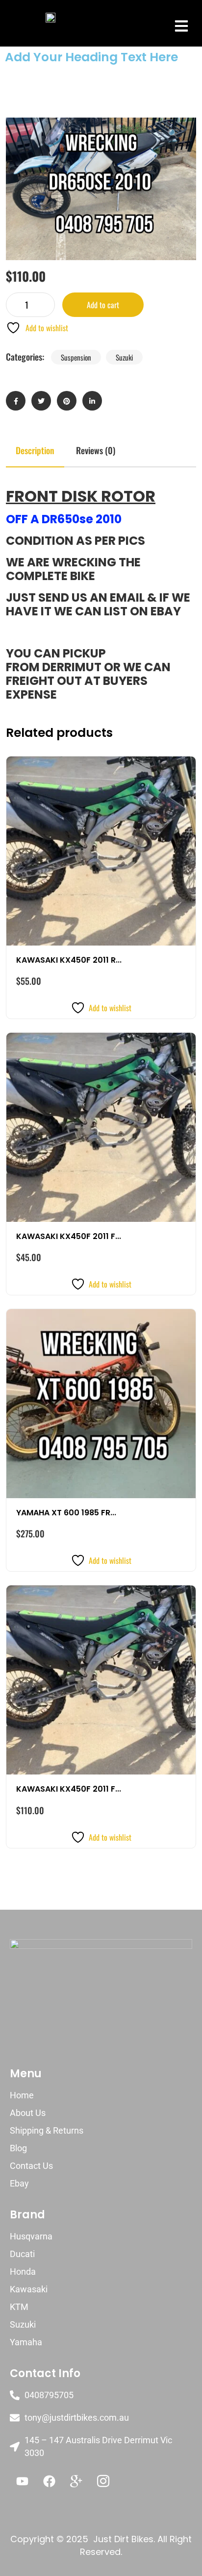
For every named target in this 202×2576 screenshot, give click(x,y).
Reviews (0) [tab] (96, 450)
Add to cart (103, 305)
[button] (181, 26)
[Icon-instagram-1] (103, 2481)
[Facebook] (49, 2481)
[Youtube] (22, 2481)
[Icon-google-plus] (76, 2481)
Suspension (76, 357)
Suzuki (124, 357)
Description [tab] (35, 450)
